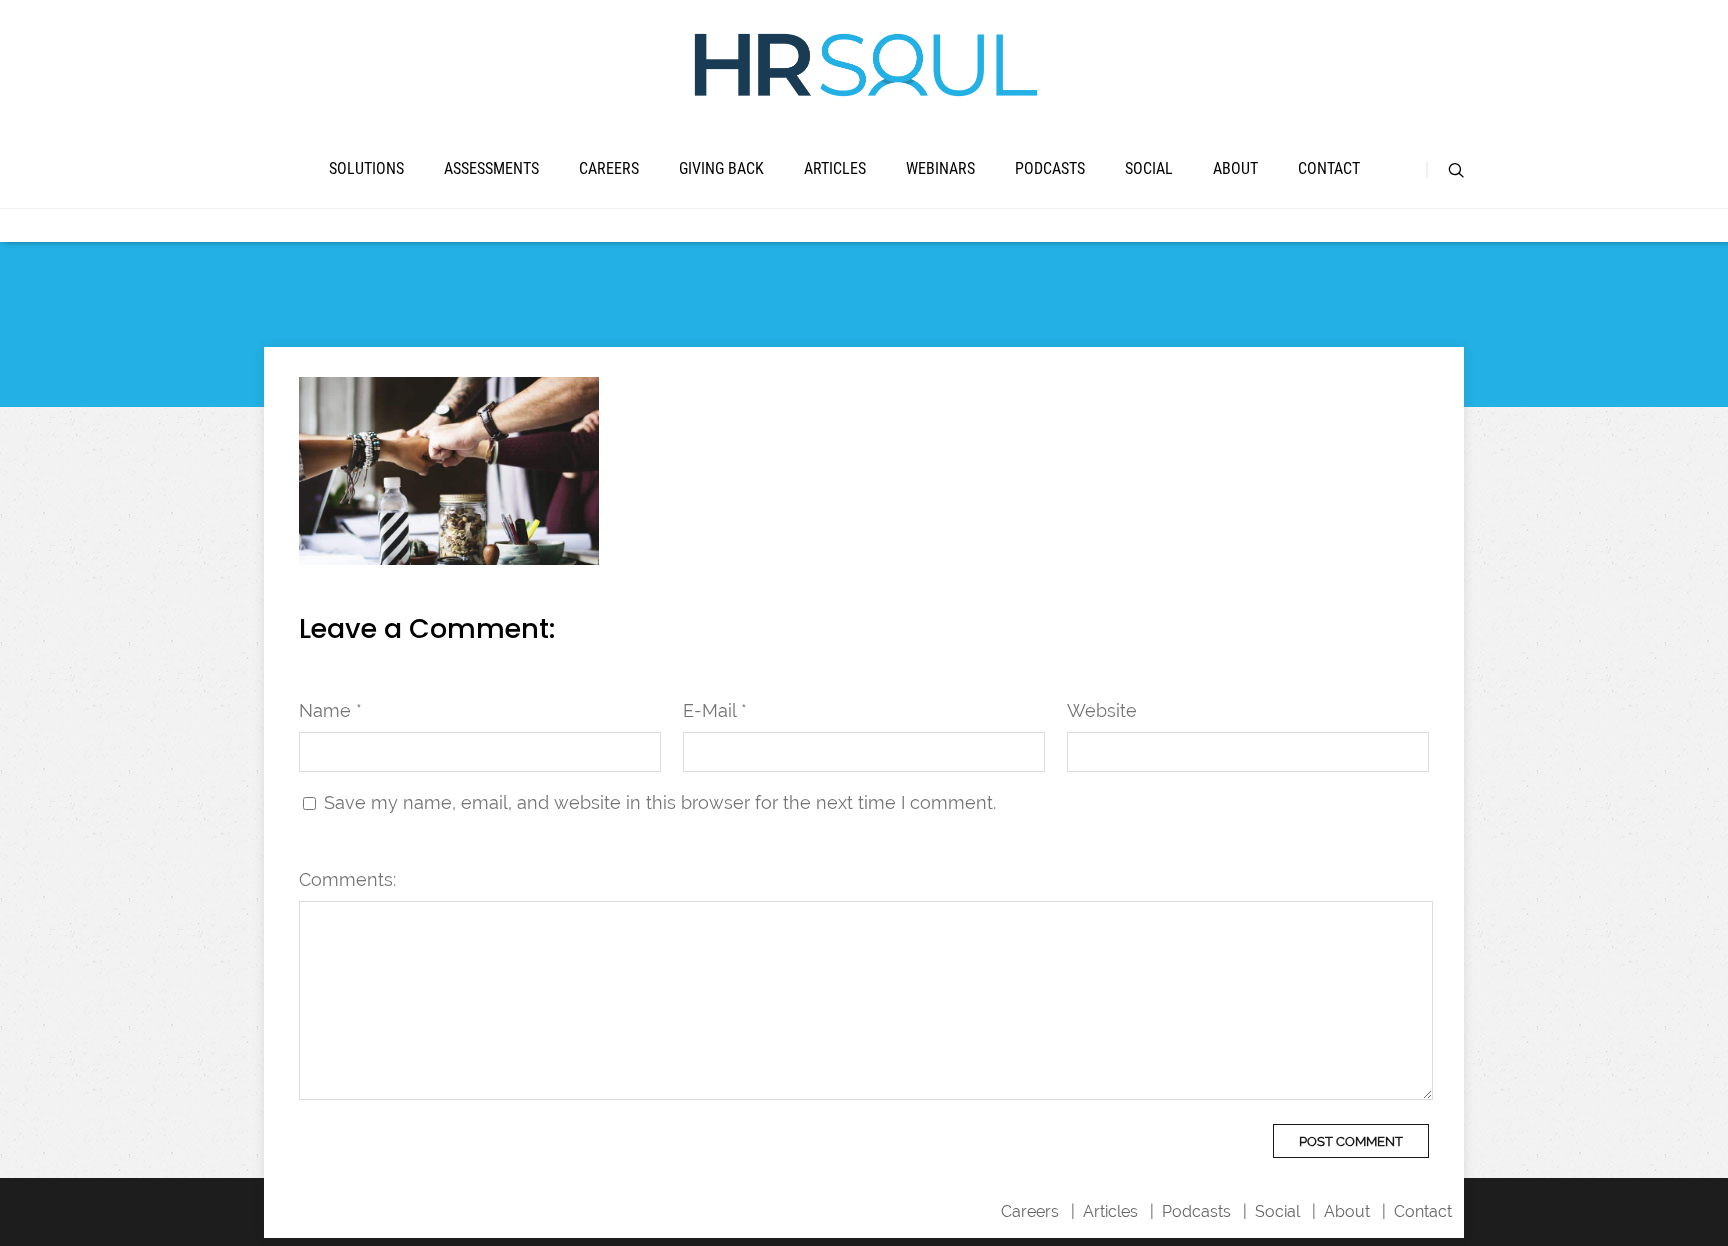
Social (1149, 168)
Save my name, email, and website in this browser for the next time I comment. (660, 802)
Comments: (347, 879)
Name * (330, 710)
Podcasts (1050, 168)
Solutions (366, 168)
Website (1102, 710)
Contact (1329, 168)
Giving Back (721, 168)
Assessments (491, 168)
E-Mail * (715, 710)
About (1235, 168)
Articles (835, 168)
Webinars (940, 168)
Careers (609, 168)
